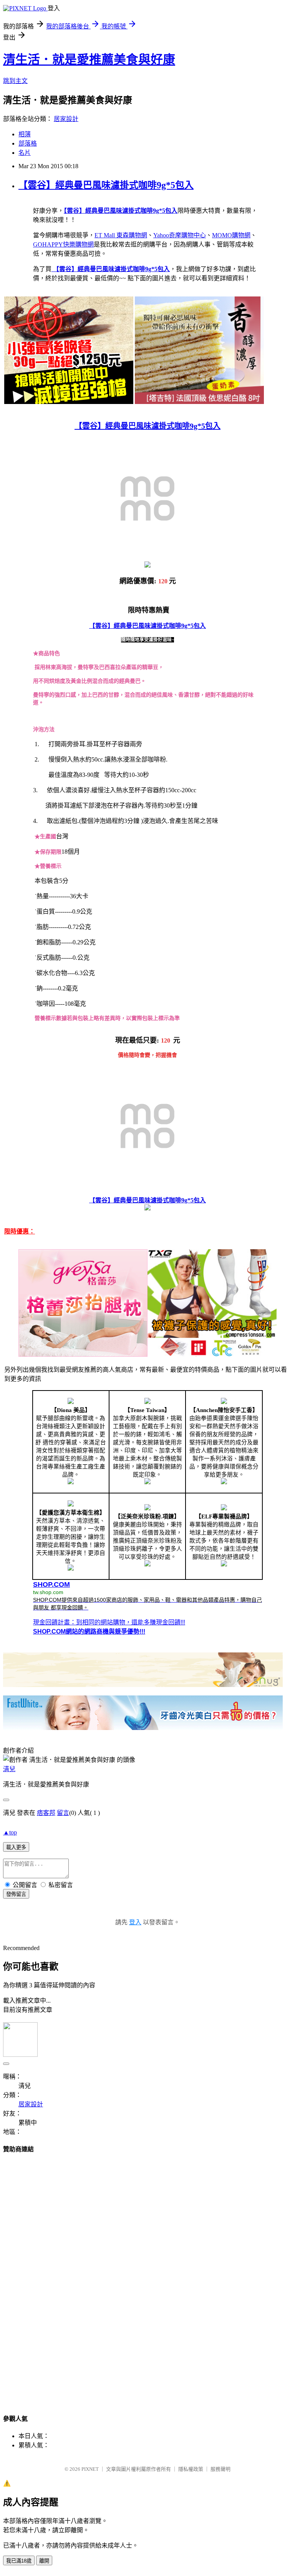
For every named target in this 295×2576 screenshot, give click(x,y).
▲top (10, 1832)
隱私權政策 (191, 2469)
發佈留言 (16, 1894)
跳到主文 (15, 81)
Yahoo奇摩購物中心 (180, 235)
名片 (25, 153)
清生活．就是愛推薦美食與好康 (89, 60)
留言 (63, 1813)
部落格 (28, 143)
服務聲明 (220, 2469)
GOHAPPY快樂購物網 (63, 244)
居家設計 (66, 119)
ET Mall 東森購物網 (121, 235)
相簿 (25, 134)
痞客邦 (46, 1813)
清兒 (9, 1769)
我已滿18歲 (19, 2561)
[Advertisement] (147, 2276)
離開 (44, 2561)
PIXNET (90, 2469)
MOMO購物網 (231, 235)
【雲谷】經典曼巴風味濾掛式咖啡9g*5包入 (106, 185)
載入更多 (16, 1847)
